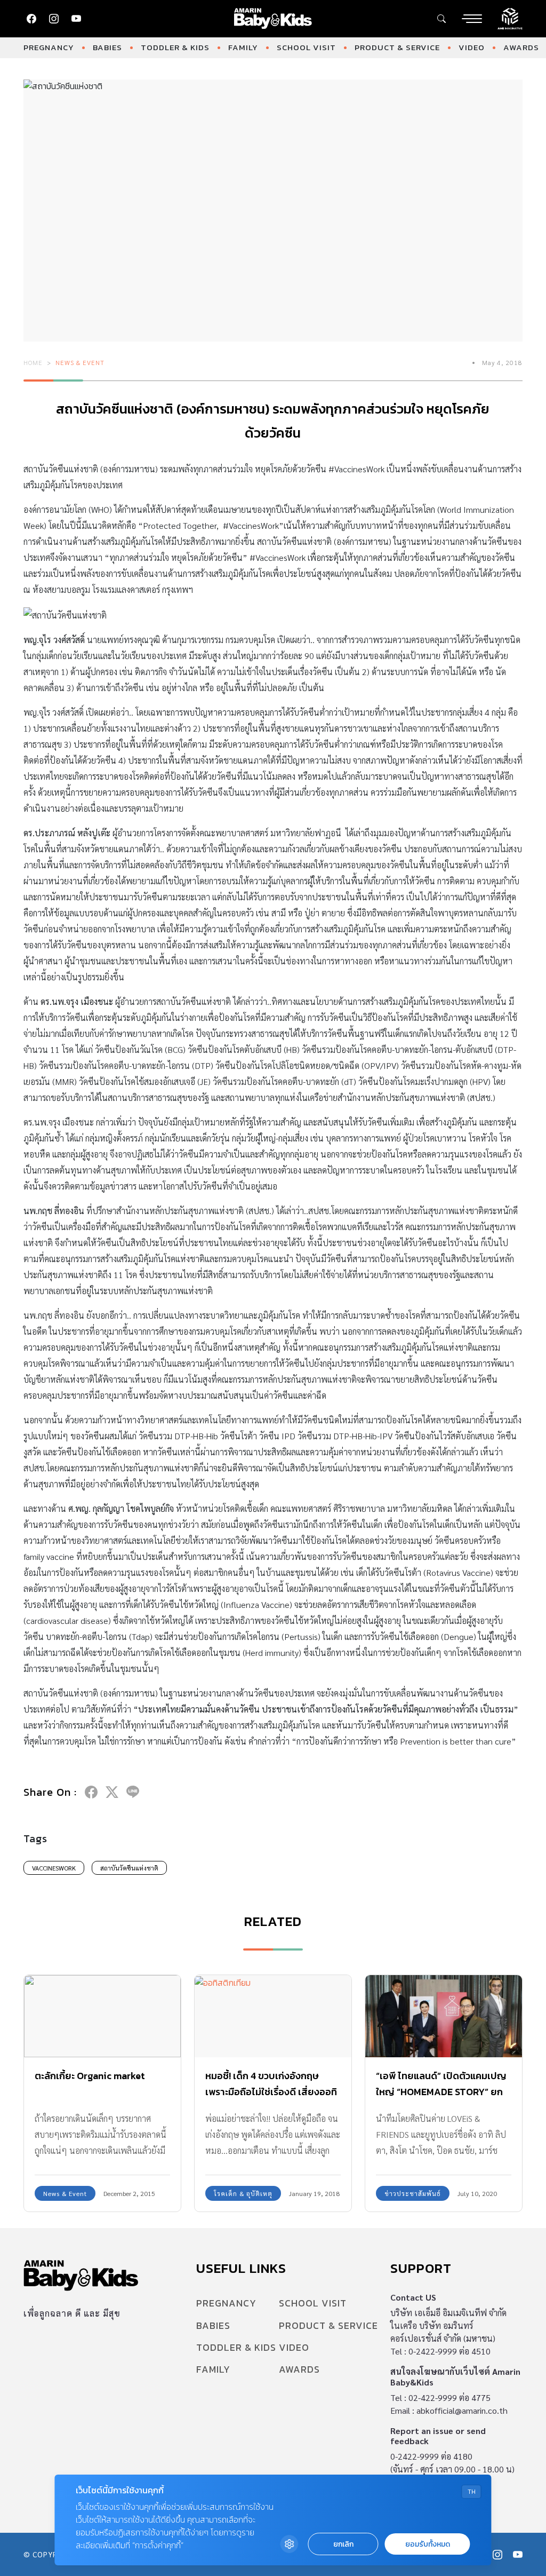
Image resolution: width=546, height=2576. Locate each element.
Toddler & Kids (175, 47)
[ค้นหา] (441, 19)
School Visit (306, 47)
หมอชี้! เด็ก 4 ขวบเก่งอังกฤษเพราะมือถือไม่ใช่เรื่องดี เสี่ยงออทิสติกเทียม (271, 2092)
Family (243, 47)
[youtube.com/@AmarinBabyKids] (76, 19)
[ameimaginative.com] (510, 18)
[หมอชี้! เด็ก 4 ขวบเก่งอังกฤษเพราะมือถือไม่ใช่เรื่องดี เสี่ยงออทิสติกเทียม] (273, 2016)
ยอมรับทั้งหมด (428, 2544)
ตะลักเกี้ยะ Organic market (90, 2076)
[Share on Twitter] (112, 1792)
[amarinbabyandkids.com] (273, 19)
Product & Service (397, 47)
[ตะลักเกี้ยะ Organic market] (102, 2016)
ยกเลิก (343, 2544)
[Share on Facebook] (91, 1792)
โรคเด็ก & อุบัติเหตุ (243, 2193)
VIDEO (472, 47)
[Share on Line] (133, 1792)
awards (521, 47)
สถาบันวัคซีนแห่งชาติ (129, 1868)
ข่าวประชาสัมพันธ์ (413, 2193)
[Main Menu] (472, 19)
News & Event (80, 362)
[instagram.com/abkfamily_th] (54, 19)
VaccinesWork (54, 1868)
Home (33, 362)
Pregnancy (49, 47)
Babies (107, 47)
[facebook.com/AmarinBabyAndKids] (31, 19)
